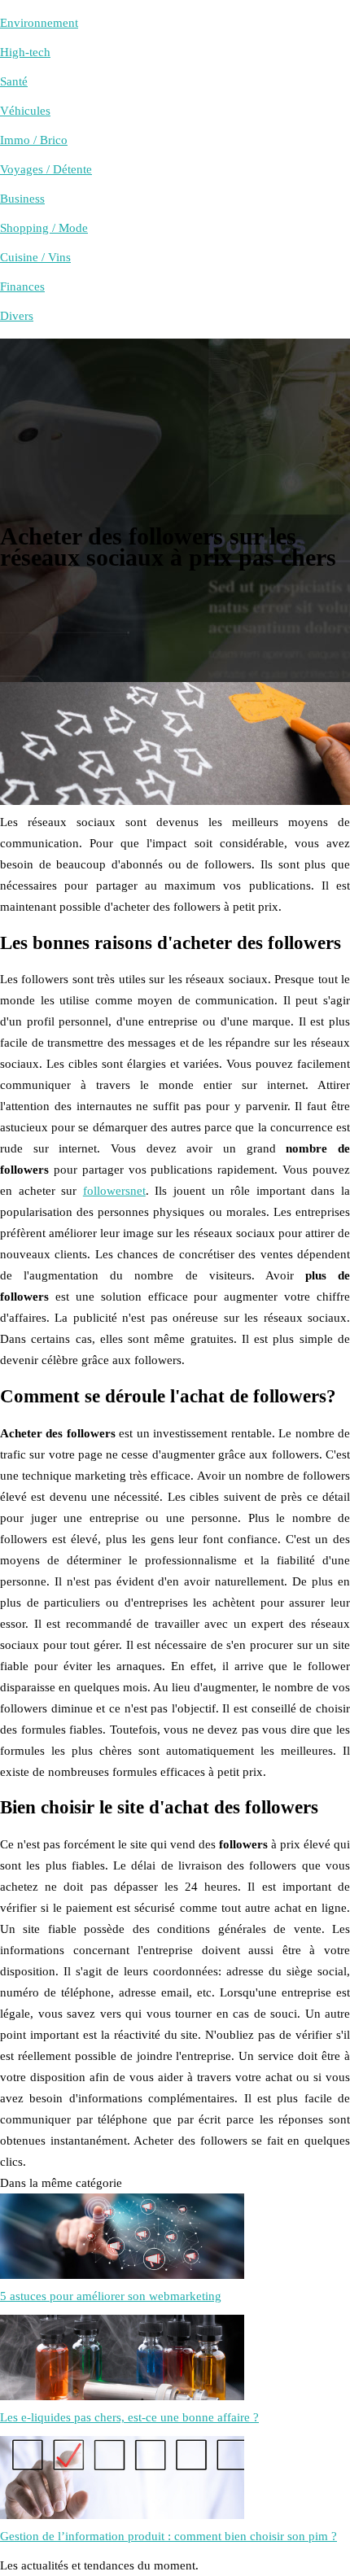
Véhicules (25, 111)
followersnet (114, 1191)
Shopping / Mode (44, 228)
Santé (14, 81)
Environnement (39, 23)
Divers (17, 316)
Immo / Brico (34, 140)
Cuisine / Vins (35, 257)
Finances (22, 286)
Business (22, 199)
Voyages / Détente (46, 169)
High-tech (25, 52)
